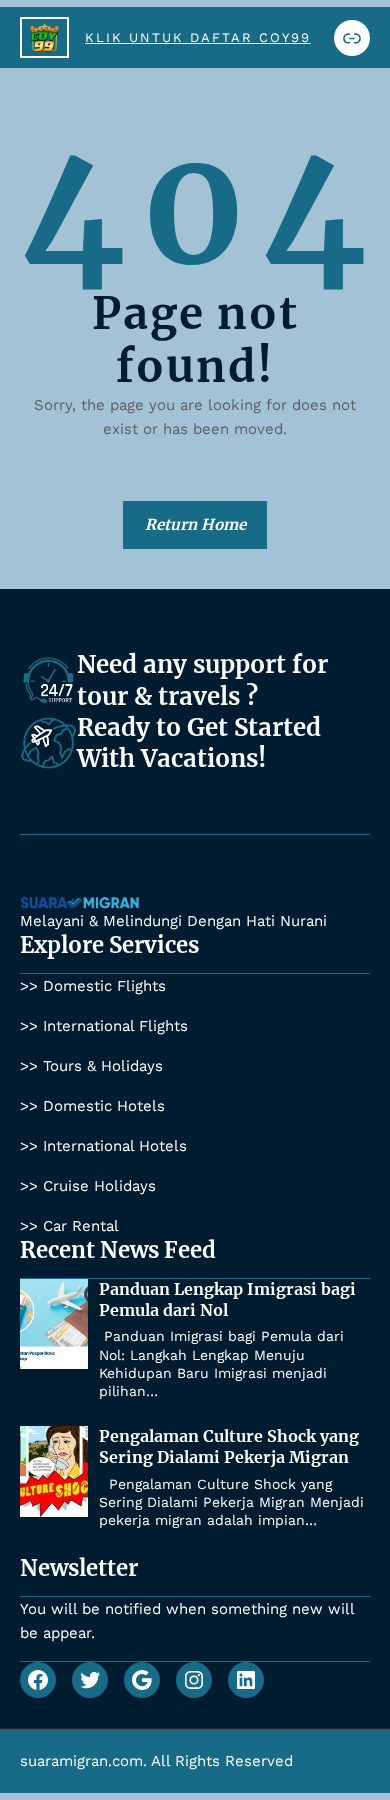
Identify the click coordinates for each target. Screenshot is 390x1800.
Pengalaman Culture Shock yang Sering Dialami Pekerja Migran (229, 1446)
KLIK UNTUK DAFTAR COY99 (198, 37)
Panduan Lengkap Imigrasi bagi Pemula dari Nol (227, 1299)
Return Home (195, 524)
